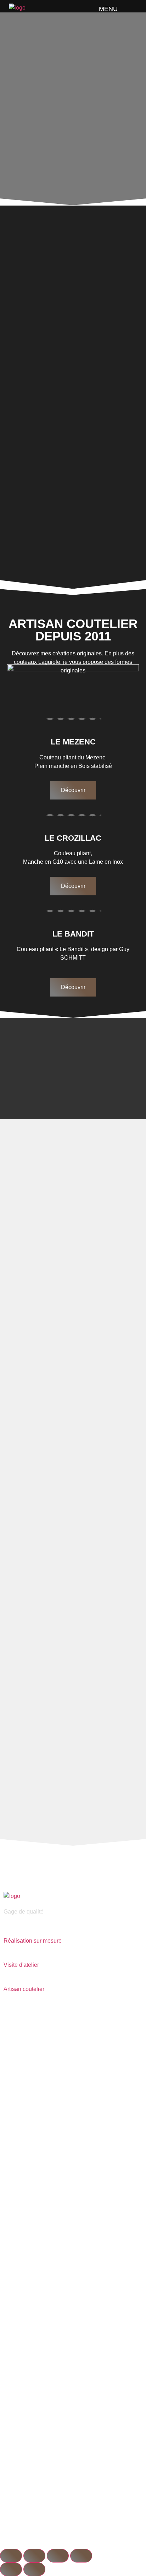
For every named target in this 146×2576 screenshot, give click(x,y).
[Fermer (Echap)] (81, 2556)
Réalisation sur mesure (33, 1941)
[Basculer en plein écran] (34, 2556)
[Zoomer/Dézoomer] (11, 2556)
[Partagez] (58, 2556)
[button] (128, 8)
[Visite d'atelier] (6, 1955)
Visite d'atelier (21, 1965)
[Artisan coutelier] (6, 1980)
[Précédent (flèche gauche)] (11, 2569)
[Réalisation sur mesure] (6, 1931)
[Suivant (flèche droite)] (34, 2569)
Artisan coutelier (24, 1989)
